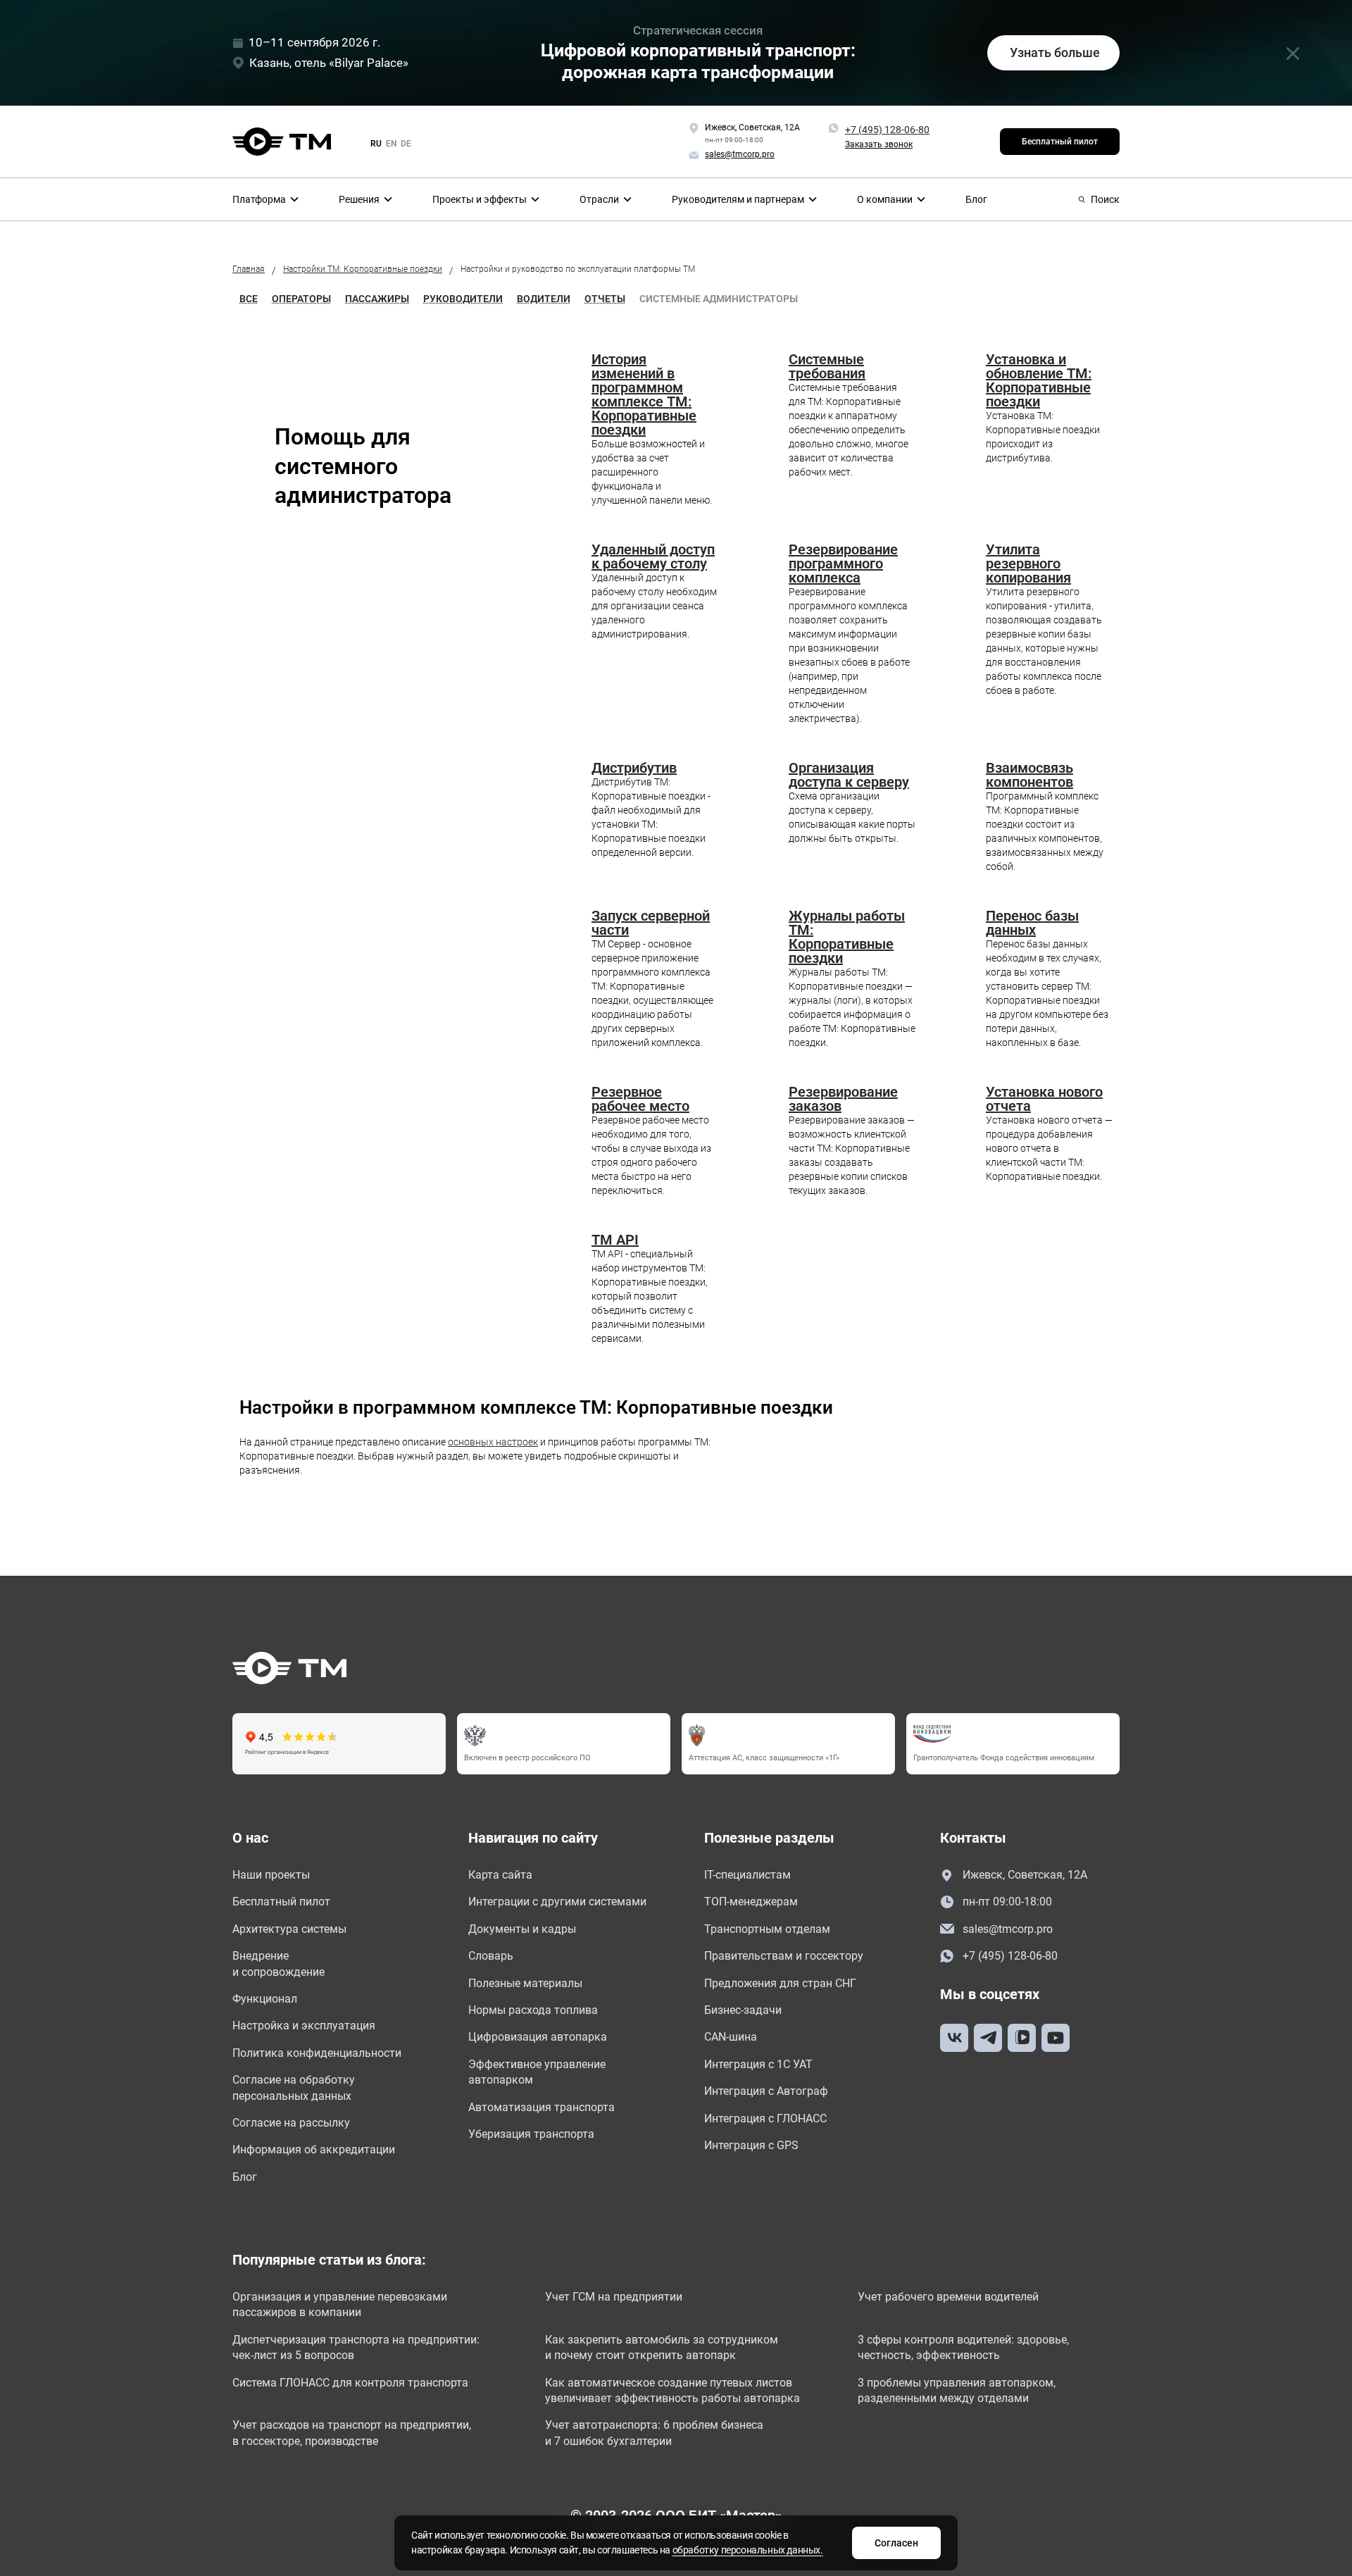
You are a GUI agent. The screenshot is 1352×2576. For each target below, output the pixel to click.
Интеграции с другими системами (557, 1902)
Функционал (265, 1999)
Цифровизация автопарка (538, 2037)
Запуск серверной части (651, 923)
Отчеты (605, 299)
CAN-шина (731, 2037)
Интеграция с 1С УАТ (758, 2064)
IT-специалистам (747, 1875)
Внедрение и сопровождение (278, 1964)
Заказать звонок (879, 144)
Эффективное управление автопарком (537, 2072)
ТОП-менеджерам (751, 1902)
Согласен (896, 2543)
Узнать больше (1055, 52)
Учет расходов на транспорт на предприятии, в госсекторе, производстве (352, 2433)
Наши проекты (271, 1875)
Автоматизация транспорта (542, 2107)
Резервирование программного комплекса (843, 564)
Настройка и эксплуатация (304, 2026)
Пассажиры (377, 299)
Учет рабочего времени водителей (948, 2297)
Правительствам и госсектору (784, 1956)
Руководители (463, 299)
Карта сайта (500, 1875)
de (406, 144)
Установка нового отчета (1044, 1099)
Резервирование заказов (843, 1099)
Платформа (259, 199)
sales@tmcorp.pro (1008, 1929)
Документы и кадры (522, 1929)
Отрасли (599, 199)
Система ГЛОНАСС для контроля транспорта (350, 2383)
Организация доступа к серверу (849, 775)
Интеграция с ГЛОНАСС (765, 2118)
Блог (976, 199)
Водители (544, 299)
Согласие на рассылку (291, 2123)
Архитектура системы (289, 1929)
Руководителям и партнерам (738, 199)
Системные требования (827, 366)
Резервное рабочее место (640, 1099)
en (391, 144)
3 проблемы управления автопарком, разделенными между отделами (957, 2390)
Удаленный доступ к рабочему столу (653, 556)
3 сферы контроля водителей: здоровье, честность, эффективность (963, 2347)
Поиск (1105, 199)
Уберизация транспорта (531, 2134)
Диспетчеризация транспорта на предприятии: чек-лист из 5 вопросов (356, 2347)
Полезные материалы (525, 1983)
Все (249, 299)
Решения (359, 199)
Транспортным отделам (767, 1929)
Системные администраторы (719, 299)
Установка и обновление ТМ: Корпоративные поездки (1039, 380)
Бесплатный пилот (1060, 142)
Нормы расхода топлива (533, 2010)
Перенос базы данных (1032, 923)
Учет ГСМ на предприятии (614, 2297)
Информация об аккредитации (314, 2149)
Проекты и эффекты (480, 199)
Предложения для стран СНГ (780, 1983)
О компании (885, 199)
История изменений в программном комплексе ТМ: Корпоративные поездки (644, 394)
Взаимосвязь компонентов (1029, 775)
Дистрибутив (634, 768)
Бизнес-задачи (743, 2010)
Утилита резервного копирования (1028, 564)
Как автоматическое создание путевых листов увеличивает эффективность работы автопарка (672, 2390)
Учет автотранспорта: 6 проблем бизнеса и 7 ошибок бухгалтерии (654, 2433)
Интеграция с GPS (751, 2145)
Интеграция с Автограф (766, 2091)
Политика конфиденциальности (317, 2053)
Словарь (491, 1956)
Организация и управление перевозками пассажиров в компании (340, 2304)
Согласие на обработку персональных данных (294, 2087)
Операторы (301, 299)
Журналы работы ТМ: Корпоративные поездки (847, 937)
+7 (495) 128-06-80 (887, 130)
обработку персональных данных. (748, 2550)
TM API (615, 1240)
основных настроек (493, 1442)
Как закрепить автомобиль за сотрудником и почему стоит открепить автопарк (662, 2347)
